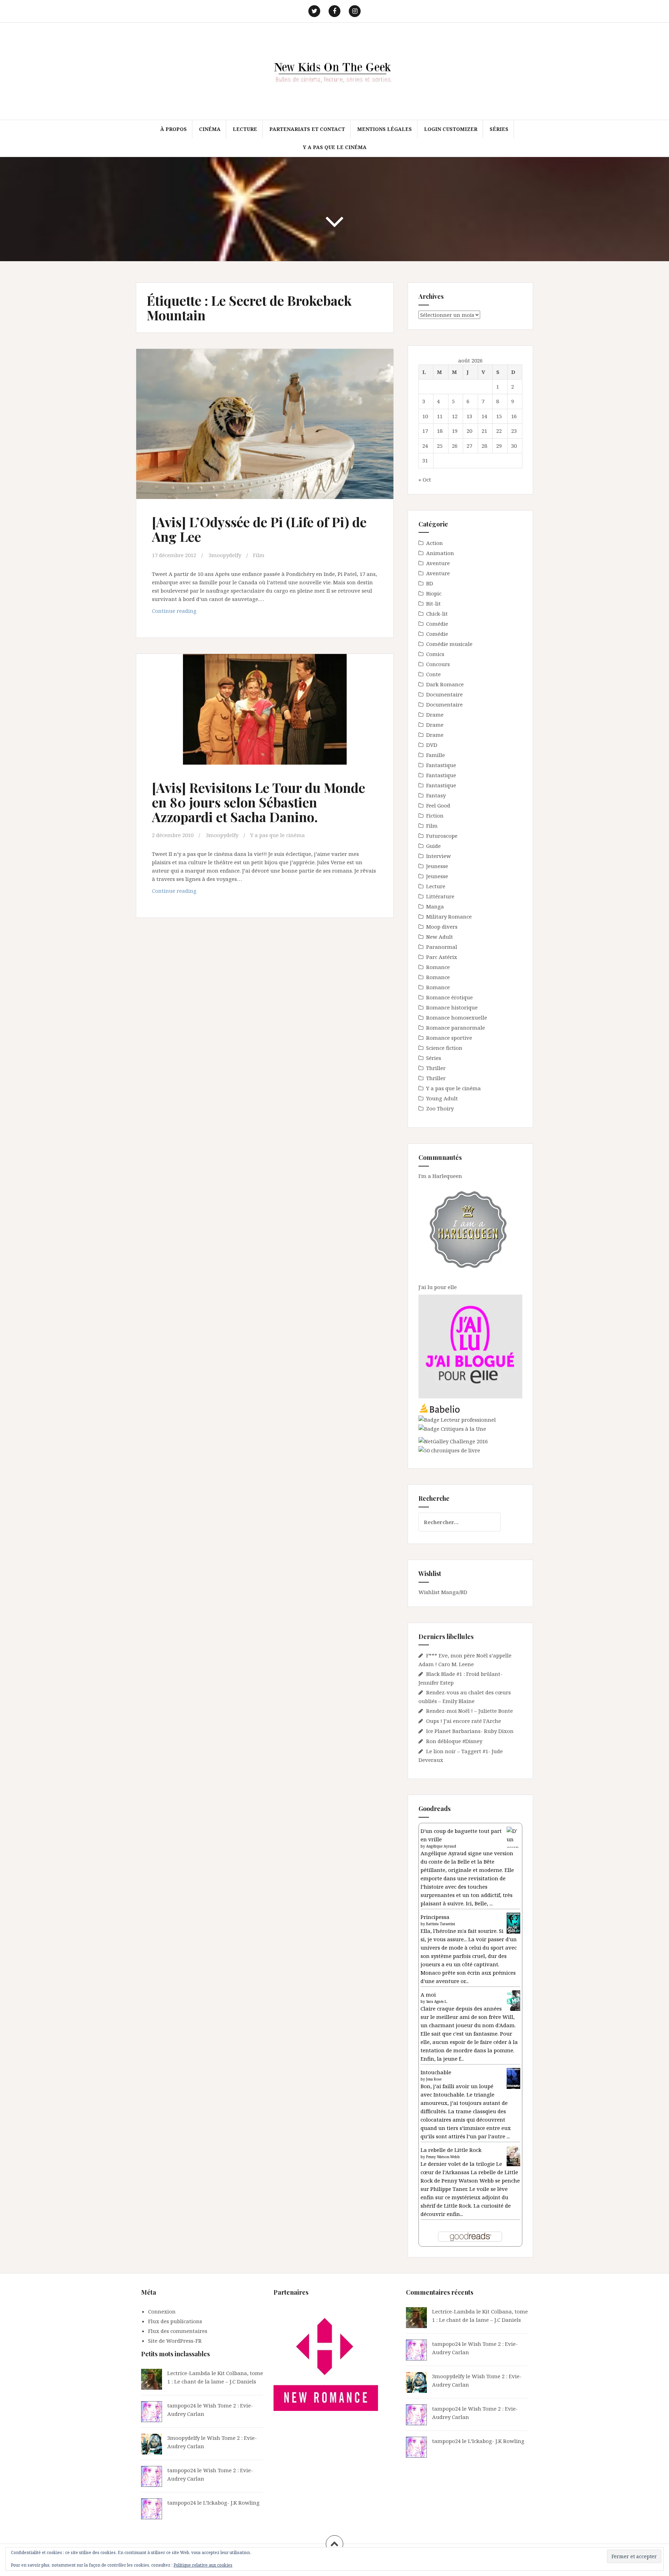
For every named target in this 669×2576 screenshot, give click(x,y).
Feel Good (438, 805)
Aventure (438, 563)
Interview (439, 856)
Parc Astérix (442, 957)
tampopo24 (182, 2405)
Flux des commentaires (178, 2331)
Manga (435, 906)
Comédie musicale (449, 644)
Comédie (437, 624)
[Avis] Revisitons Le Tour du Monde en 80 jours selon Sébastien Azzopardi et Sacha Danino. (259, 802)
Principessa (435, 1917)
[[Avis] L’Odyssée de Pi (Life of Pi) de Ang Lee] (264, 428)
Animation (440, 553)
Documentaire (444, 694)
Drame (435, 715)
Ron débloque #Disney (454, 1741)
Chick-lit (437, 614)
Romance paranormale (456, 1028)
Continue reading (186, 613)
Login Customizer (451, 129)
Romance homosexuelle (457, 1017)
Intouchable (436, 2072)
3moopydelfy (225, 555)
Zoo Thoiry (440, 1108)
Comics (435, 654)
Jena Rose (434, 2079)
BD (430, 583)
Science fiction (444, 1048)
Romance (438, 967)
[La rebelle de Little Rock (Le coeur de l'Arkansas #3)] (513, 2155)
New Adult (440, 937)
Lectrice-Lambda (189, 2373)
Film (259, 555)
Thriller (436, 1068)
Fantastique (441, 765)
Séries (499, 129)
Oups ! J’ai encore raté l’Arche (464, 1721)
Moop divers (442, 927)
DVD (432, 745)
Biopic (434, 593)
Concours (438, 664)
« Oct (425, 479)
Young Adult (442, 1098)
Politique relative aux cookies (203, 2565)
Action (435, 543)
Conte (433, 674)
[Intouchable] (513, 2078)
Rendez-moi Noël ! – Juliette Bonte (470, 1711)
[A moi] (513, 2000)
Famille (436, 755)
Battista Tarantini (441, 1924)
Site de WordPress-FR (175, 2341)
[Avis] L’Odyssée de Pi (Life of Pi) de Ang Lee (259, 529)
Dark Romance (445, 684)
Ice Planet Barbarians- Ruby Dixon (470, 1731)
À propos (174, 129)
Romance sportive (449, 1038)
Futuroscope (442, 836)
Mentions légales (385, 129)
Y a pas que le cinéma (335, 147)
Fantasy (436, 795)
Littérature (440, 896)
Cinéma (210, 129)
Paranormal (442, 947)
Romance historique (452, 1007)
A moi (428, 1995)
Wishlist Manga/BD (443, 1592)
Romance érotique (449, 997)
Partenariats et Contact (307, 129)
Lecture (245, 129)
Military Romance (449, 916)
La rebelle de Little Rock (451, 2150)
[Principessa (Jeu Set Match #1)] (513, 1923)
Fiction (435, 815)
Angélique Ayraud (441, 1846)
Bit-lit (433, 603)
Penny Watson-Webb (443, 2157)
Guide (433, 846)
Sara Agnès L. (437, 2001)
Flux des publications (175, 2321)
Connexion (162, 2311)
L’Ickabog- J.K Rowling (231, 2503)
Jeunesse (437, 866)
